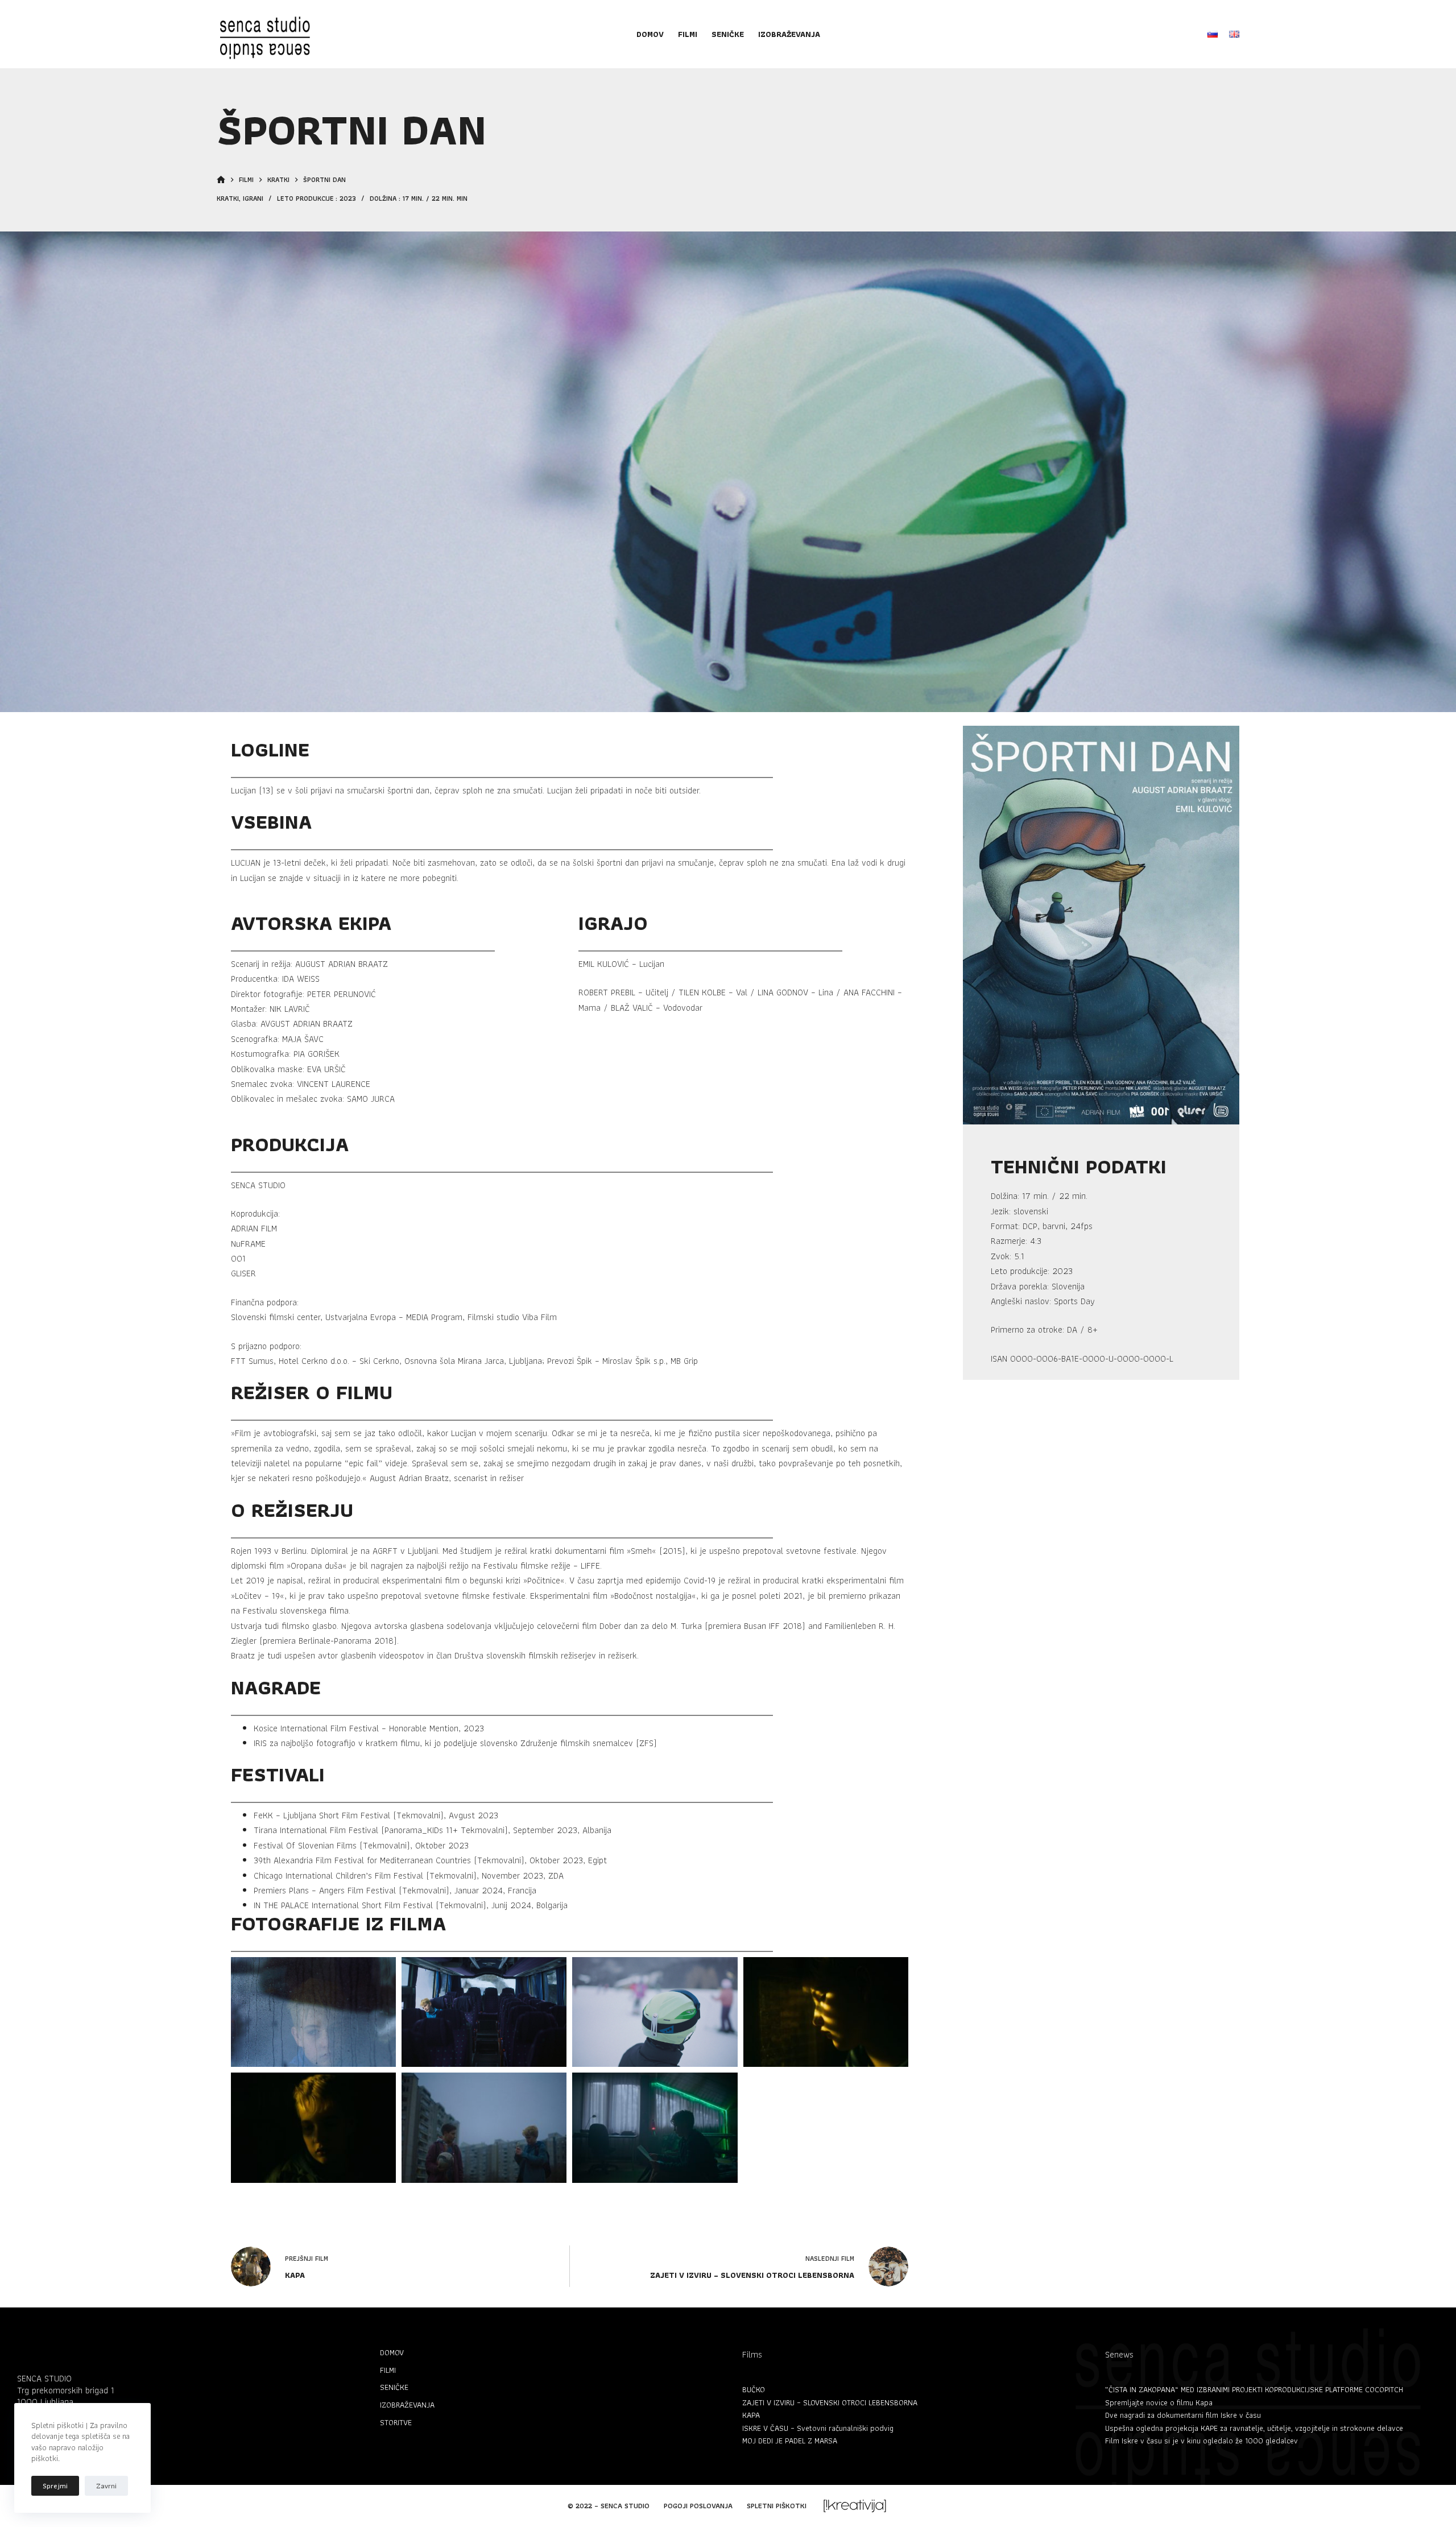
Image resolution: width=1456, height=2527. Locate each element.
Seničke (728, 34)
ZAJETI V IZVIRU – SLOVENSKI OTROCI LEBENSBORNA (830, 2402)
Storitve (396, 2422)
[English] (1234, 34)
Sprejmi (55, 2486)
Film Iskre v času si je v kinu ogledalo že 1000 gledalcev (1201, 2441)
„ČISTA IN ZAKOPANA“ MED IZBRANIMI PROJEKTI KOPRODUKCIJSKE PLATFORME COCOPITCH (1254, 2389)
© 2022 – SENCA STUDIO (609, 2506)
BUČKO (754, 2389)
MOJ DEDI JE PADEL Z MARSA (790, 2441)
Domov (650, 34)
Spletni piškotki (777, 2506)
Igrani (253, 198)
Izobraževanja (789, 34)
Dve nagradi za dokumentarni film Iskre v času (1183, 2415)
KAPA (751, 2415)
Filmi (688, 34)
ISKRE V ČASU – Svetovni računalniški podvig (818, 2428)
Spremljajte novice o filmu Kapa (1159, 2402)
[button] (313, 2012)
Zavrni (106, 2486)
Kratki (228, 198)
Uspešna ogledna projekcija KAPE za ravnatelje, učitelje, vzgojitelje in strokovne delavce (1254, 2428)
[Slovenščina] (1213, 34)
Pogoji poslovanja (698, 2506)
